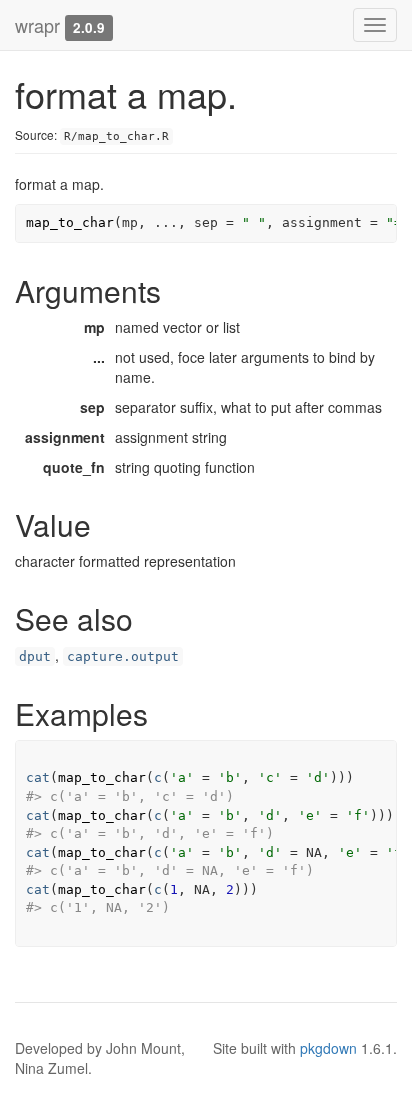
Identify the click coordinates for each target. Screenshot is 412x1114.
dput (35, 656)
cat (38, 777)
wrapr (37, 25)
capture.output (123, 656)
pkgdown (328, 1048)
